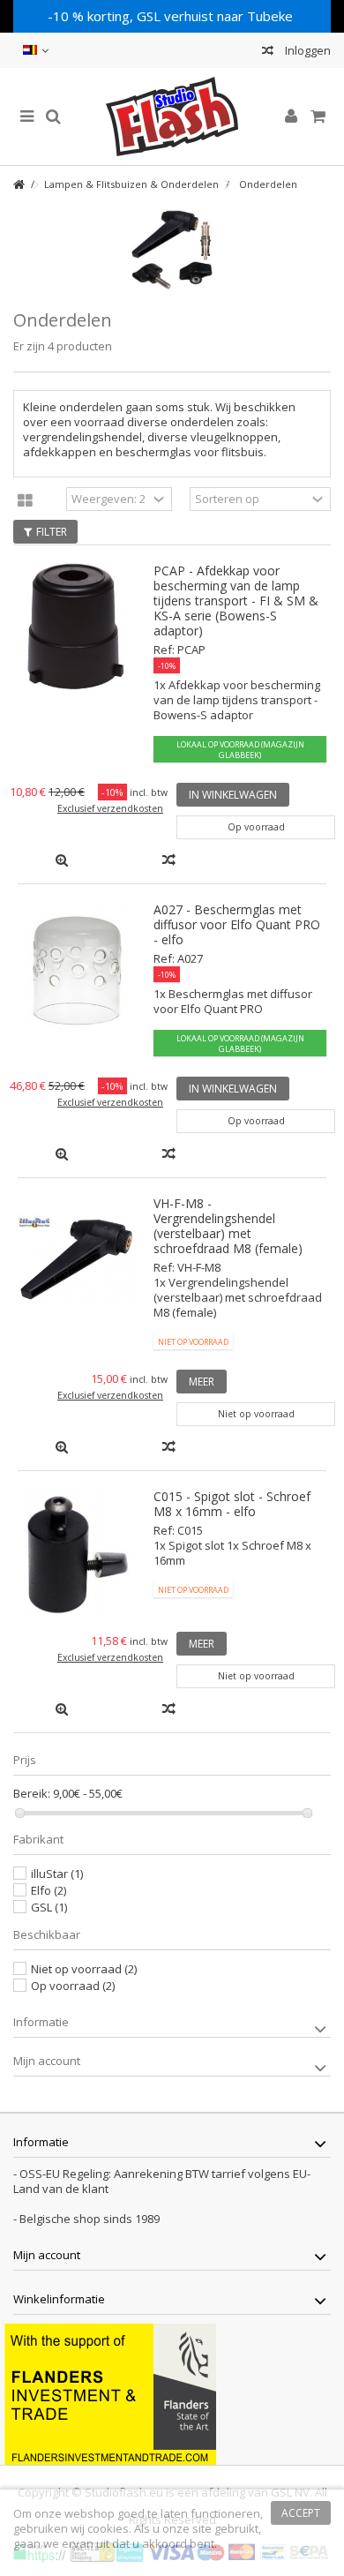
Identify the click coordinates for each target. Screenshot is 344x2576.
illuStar (57, 1874)
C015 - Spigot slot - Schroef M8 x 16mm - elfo (232, 1504)
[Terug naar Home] (19, 185)
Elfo (49, 1890)
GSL (49, 1907)
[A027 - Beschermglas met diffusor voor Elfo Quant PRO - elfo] (77, 965)
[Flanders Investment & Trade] (110, 2392)
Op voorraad (73, 1986)
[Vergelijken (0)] (268, 53)
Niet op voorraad (84, 1969)
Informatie (41, 2022)
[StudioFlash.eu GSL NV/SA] (172, 116)
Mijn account (47, 2061)
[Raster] (25, 501)
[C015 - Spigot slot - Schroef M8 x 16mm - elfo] (77, 1552)
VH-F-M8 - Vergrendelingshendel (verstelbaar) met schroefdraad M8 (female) (228, 1226)
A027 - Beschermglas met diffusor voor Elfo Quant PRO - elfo (237, 924)
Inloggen (307, 50)
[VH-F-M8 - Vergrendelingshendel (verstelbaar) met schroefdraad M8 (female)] (77, 1259)
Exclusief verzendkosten (110, 808)
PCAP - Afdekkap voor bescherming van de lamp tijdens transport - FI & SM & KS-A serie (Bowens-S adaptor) (236, 601)
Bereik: (32, 1794)
